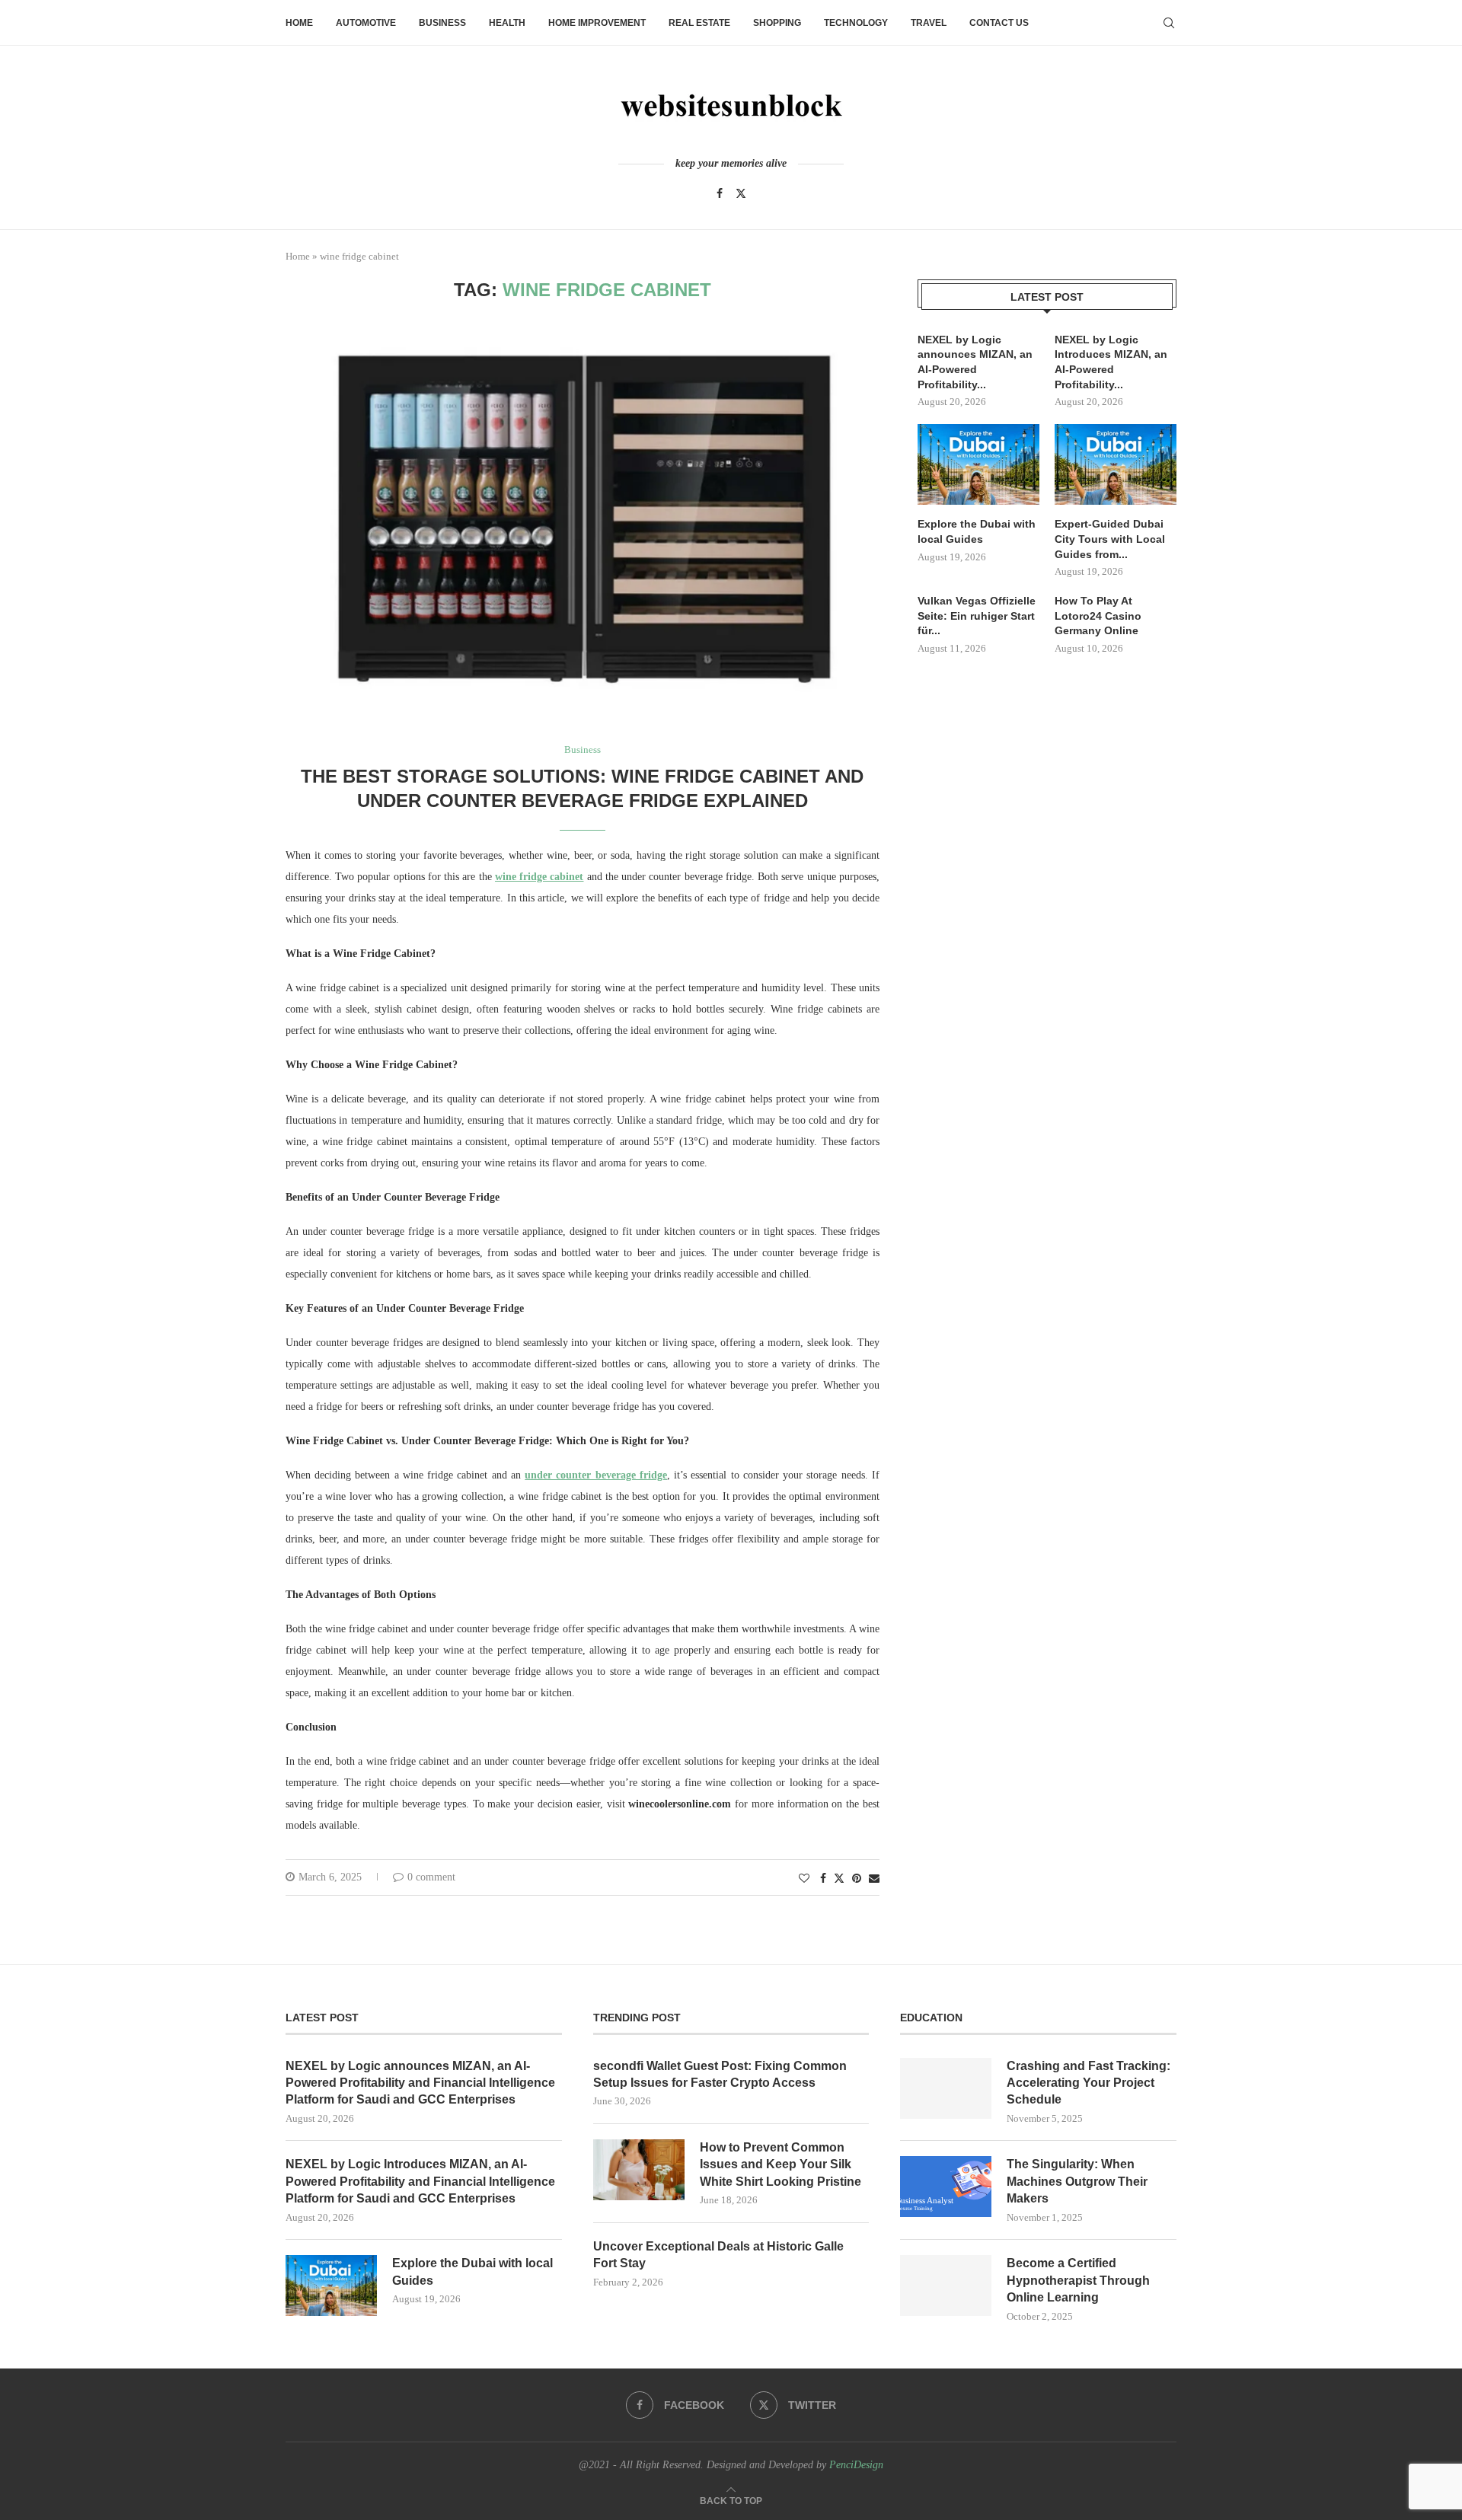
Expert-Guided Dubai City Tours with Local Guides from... (1110, 539)
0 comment (431, 1877)
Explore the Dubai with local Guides (977, 531)
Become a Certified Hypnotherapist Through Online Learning (1078, 2280)
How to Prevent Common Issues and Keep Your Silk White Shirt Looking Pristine (780, 2164)
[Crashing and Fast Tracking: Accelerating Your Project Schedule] (946, 2088)
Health (507, 23)
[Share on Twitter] (839, 1878)
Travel (929, 23)
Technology (856, 23)
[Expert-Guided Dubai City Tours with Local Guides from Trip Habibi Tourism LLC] (1116, 465)
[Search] (1169, 23)
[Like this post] (804, 1879)
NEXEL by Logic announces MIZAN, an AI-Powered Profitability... (975, 362)
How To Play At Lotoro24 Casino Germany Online (1098, 616)
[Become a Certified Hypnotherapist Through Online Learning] (946, 2286)
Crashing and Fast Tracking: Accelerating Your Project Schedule (1089, 2083)
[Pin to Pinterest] (857, 1879)
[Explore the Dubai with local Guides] (978, 465)
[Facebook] (720, 193)
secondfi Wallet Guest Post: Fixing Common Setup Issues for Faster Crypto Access (720, 2074)
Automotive (366, 23)
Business (442, 23)
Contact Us (999, 23)
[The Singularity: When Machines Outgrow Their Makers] (946, 2187)
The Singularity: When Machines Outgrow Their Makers (1077, 2181)
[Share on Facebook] (823, 1879)
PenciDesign (856, 2465)
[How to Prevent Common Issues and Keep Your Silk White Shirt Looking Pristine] (639, 2170)
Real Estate (699, 23)
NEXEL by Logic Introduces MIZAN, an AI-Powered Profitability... (1111, 362)
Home (299, 23)
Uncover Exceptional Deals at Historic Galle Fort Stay (718, 2255)
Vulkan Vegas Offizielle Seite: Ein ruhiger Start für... (977, 616)
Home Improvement (597, 23)
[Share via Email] (874, 1879)
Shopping (777, 23)
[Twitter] (741, 193)
